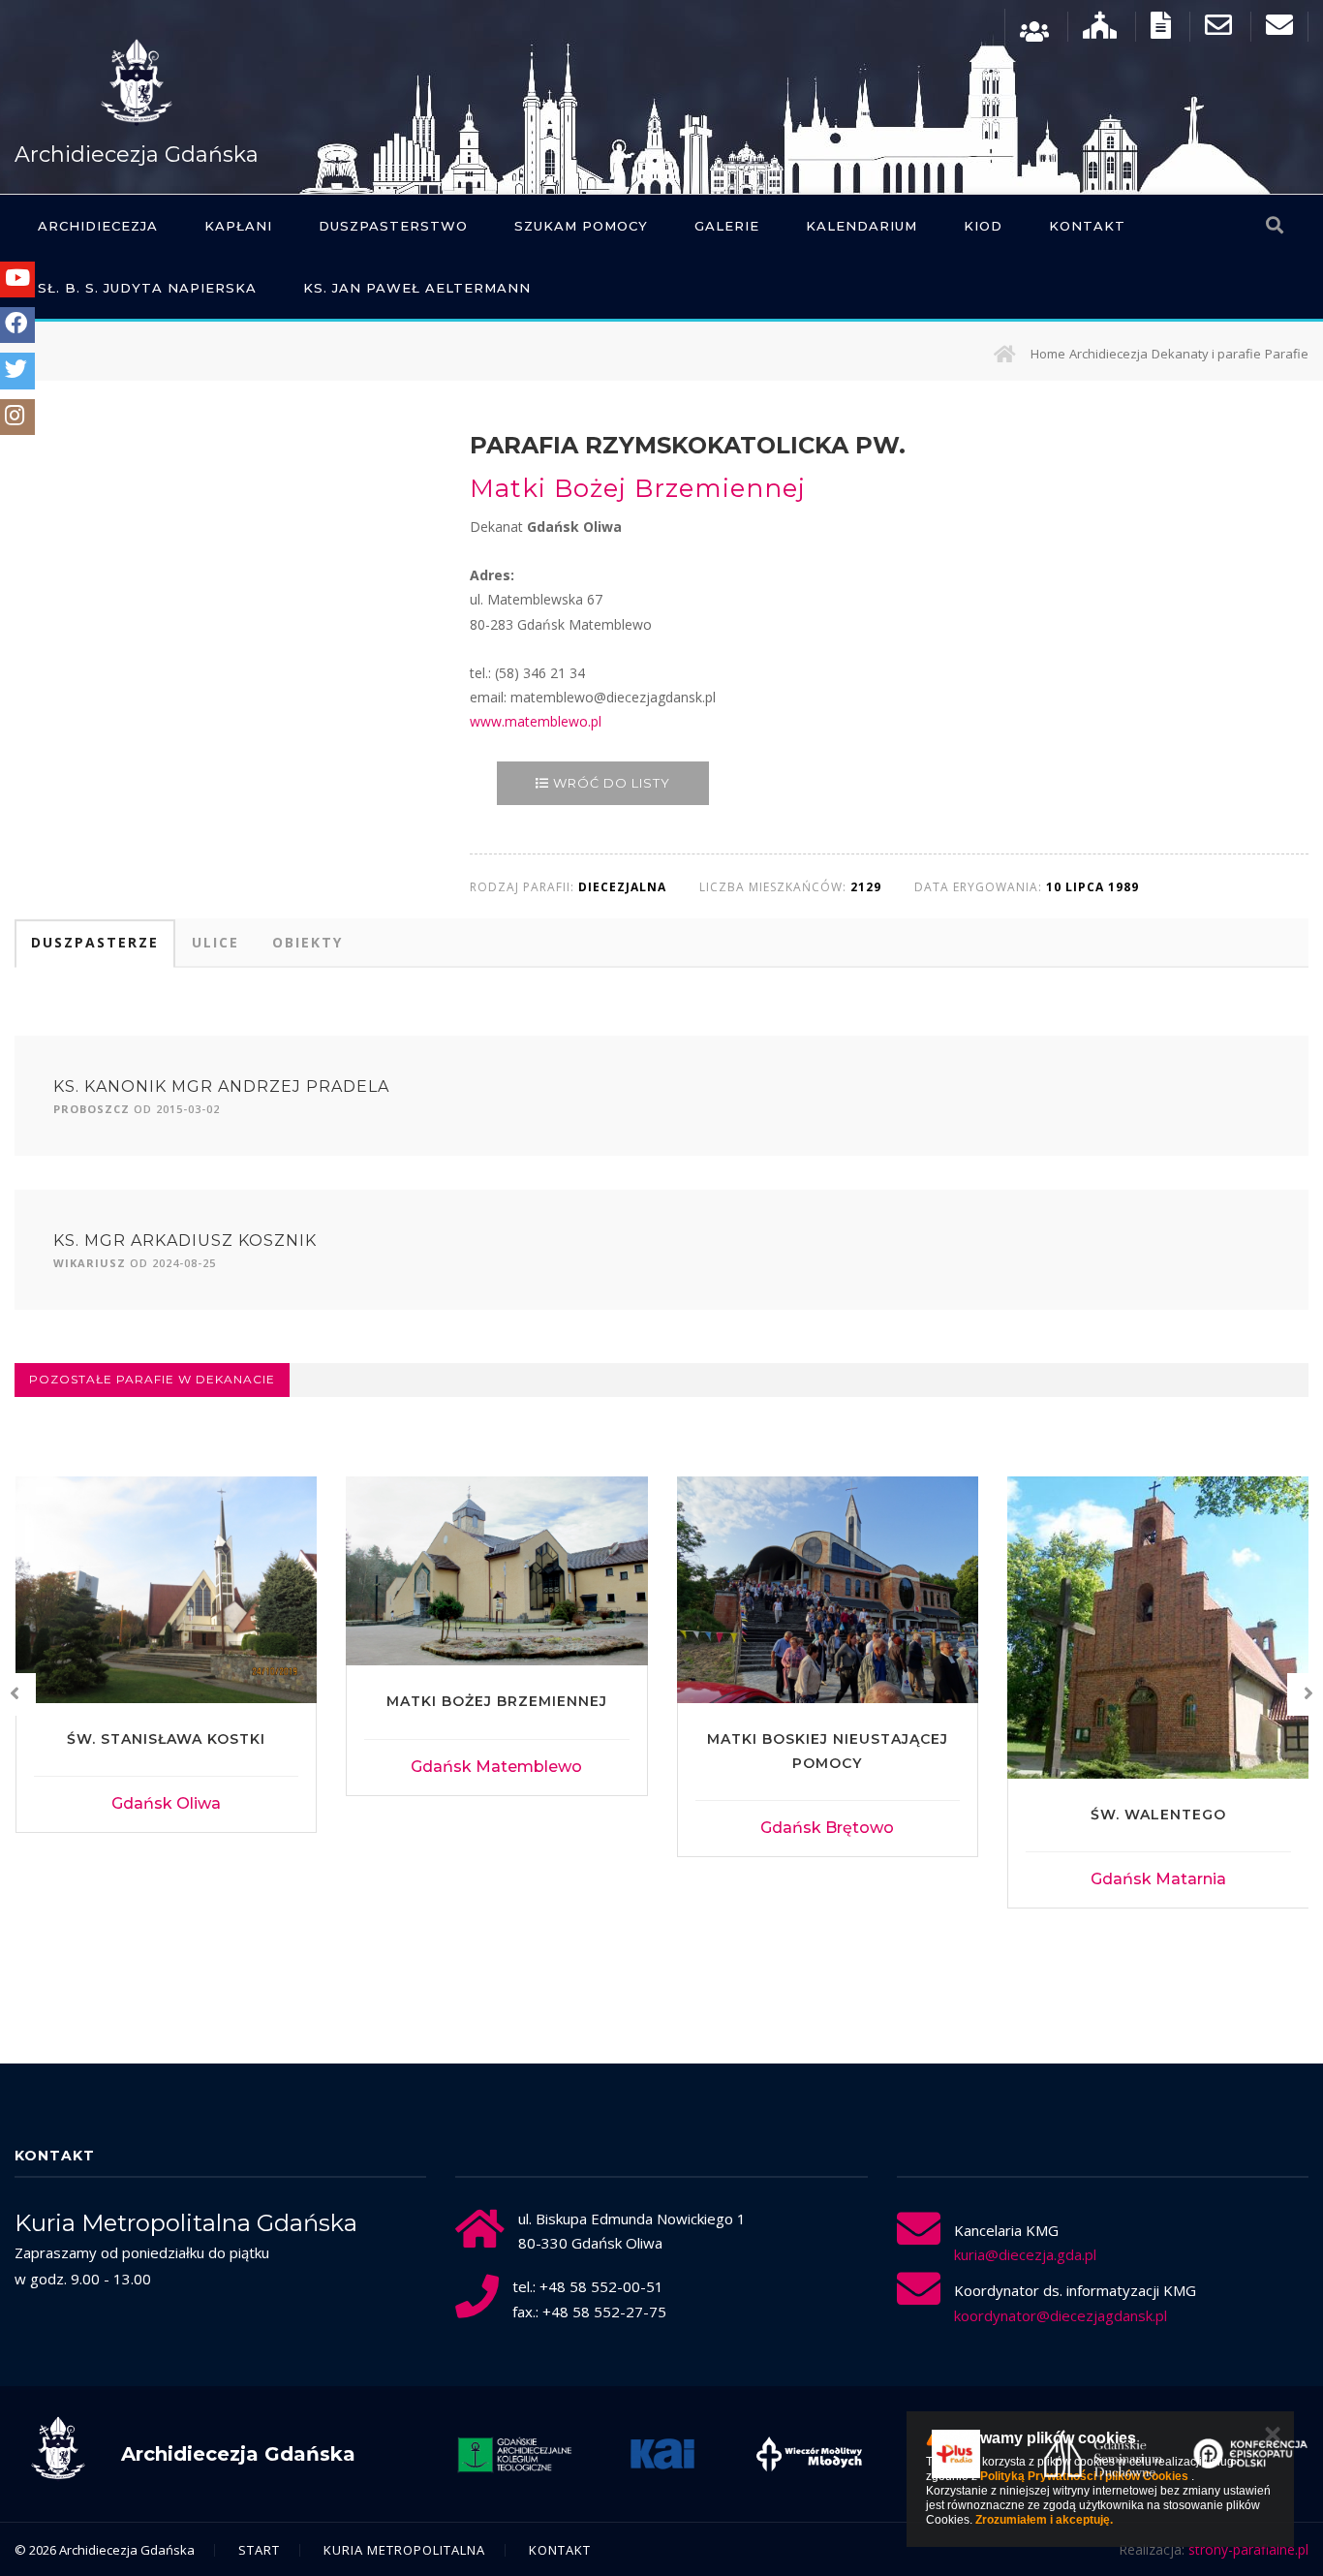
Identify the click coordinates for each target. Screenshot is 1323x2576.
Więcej (166, 1804)
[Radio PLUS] (956, 2454)
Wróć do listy (610, 783)
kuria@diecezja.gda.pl (1025, 2254)
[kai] (662, 2454)
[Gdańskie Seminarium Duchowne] (1103, 2454)
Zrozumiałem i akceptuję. (1044, 2520)
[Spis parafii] (1100, 30)
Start (259, 2550)
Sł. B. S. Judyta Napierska (147, 288)
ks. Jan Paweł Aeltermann (417, 288)
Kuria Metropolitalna (404, 2550)
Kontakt (1087, 226)
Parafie (1287, 354)
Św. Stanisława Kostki (166, 1739)
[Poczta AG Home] (1279, 30)
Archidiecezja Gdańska (137, 155)
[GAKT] (515, 2454)
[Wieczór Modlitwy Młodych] (810, 2454)
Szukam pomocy (581, 226)
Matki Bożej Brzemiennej (497, 1701)
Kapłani (238, 226)
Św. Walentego (1158, 1815)
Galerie (727, 226)
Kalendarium (861, 226)
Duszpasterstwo (393, 226)
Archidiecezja (98, 226)
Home (1048, 354)
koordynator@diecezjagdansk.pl (1061, 2315)
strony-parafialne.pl (1248, 2549)
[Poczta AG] (1218, 30)
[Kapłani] (1034, 30)
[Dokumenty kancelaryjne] (1161, 30)
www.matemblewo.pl (536, 721)
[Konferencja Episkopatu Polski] (1250, 2454)
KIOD (983, 226)
